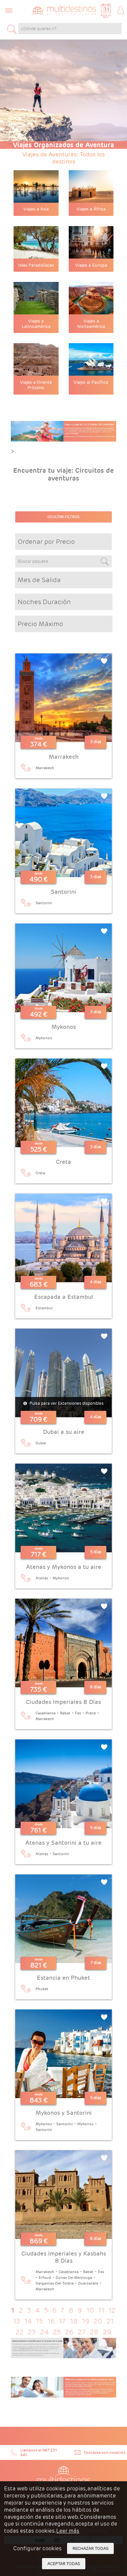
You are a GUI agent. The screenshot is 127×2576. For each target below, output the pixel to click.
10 (90, 2310)
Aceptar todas (64, 2564)
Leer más (68, 2531)
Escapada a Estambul (64, 1297)
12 (112, 2310)
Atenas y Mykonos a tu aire (64, 1567)
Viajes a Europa (91, 265)
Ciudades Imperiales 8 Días (63, 1702)
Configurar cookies (37, 2548)
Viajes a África (91, 209)
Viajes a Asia (36, 209)
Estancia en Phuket (63, 1978)
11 (101, 2310)
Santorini (63, 892)
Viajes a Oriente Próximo (36, 385)
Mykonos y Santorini (64, 2113)
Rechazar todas (90, 2548)
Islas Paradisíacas (36, 265)
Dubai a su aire (64, 1432)
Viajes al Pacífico (91, 382)
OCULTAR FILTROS (63, 517)
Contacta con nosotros (105, 2452)
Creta (63, 1162)
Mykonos (64, 1027)
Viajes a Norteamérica (91, 324)
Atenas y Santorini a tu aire (63, 1843)
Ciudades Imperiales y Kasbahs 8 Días (64, 2257)
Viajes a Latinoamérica (36, 324)
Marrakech (64, 757)
